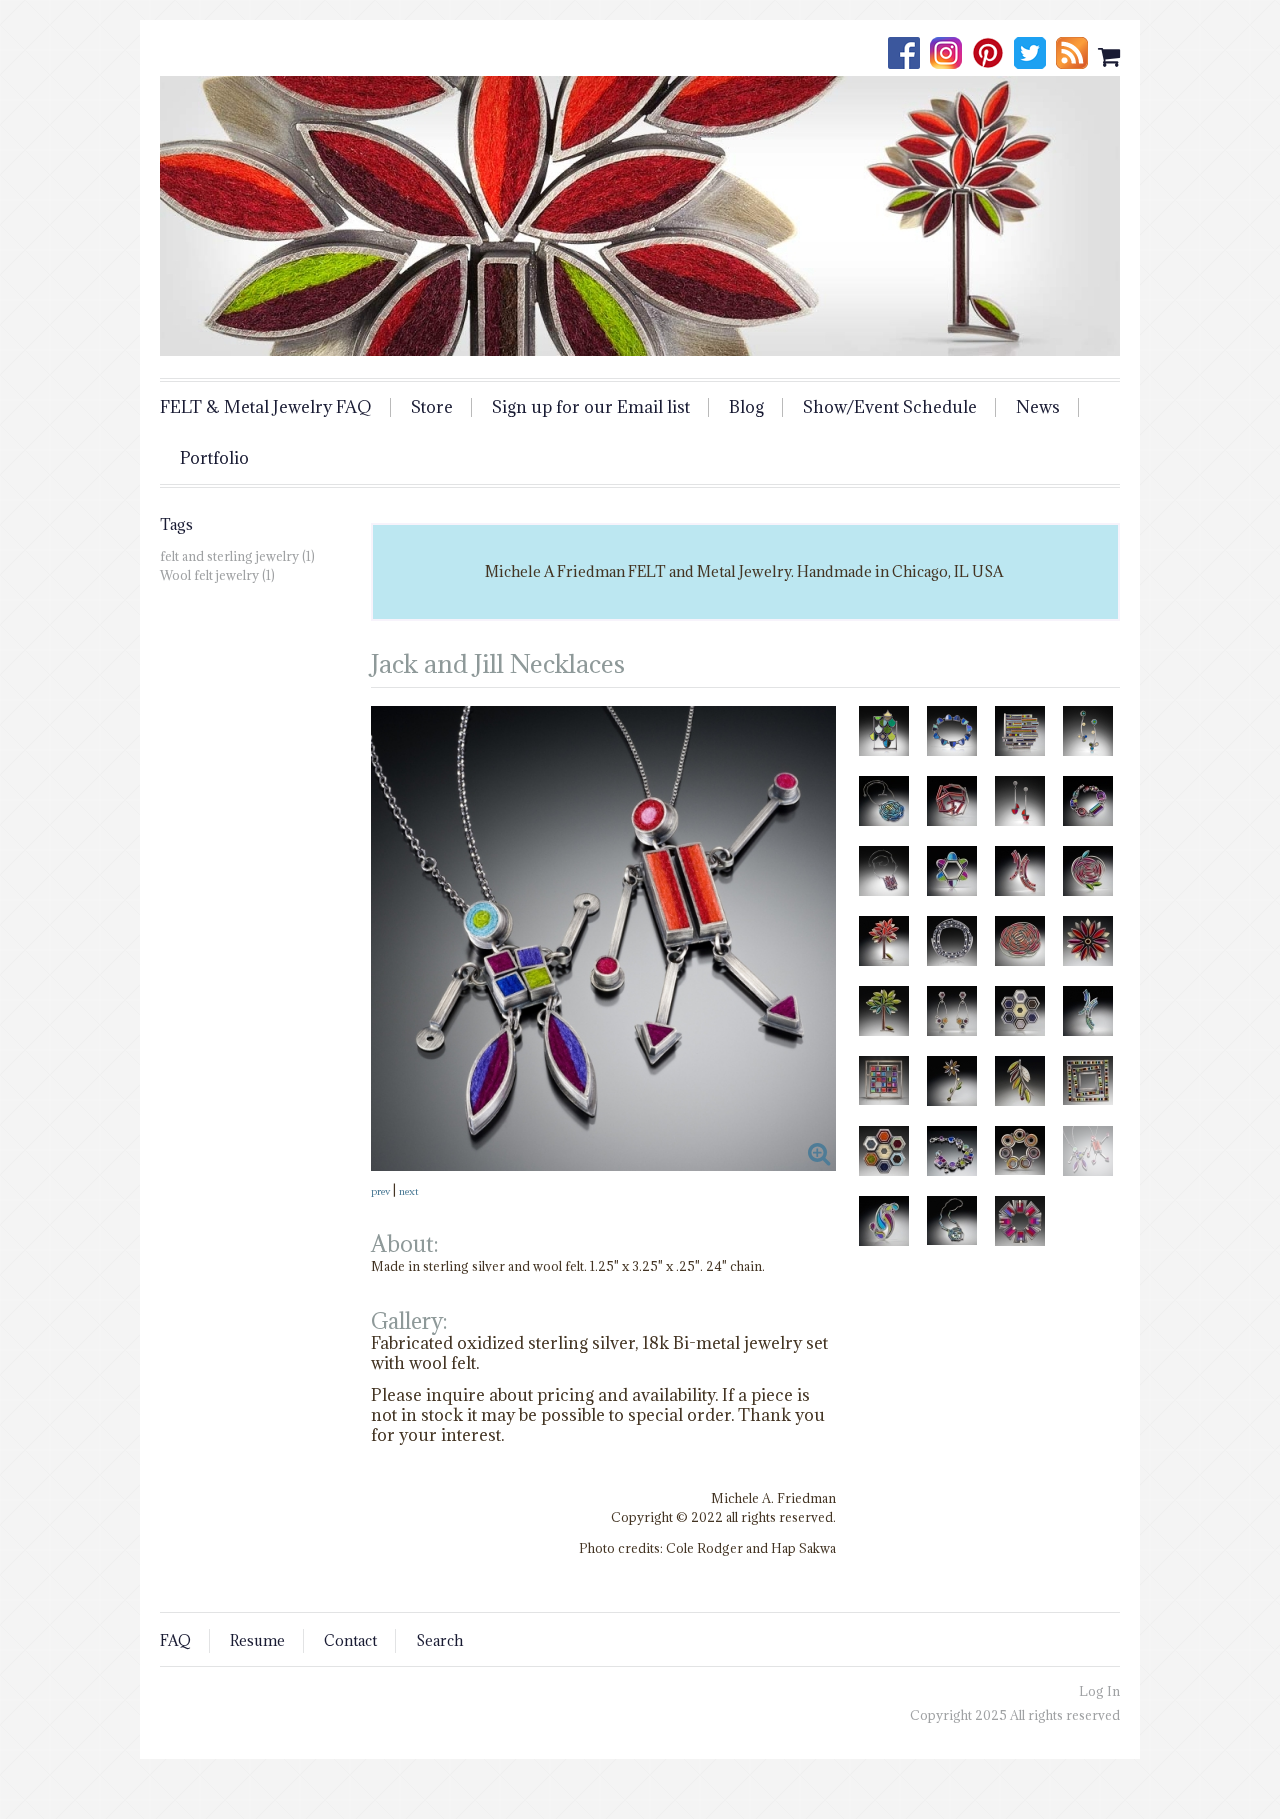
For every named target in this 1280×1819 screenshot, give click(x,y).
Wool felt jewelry (209, 575)
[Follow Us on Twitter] (1035, 55)
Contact (350, 1640)
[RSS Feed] (1077, 55)
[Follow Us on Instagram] (951, 55)
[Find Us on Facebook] (909, 55)
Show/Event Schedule (890, 407)
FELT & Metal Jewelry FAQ (266, 407)
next (409, 1191)
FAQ (175, 1640)
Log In (1099, 1691)
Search (439, 1640)
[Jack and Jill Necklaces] (603, 938)
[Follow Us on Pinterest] (993, 55)
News (1038, 407)
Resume (257, 1640)
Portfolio (214, 458)
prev (380, 1191)
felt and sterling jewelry (229, 556)
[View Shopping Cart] (1109, 55)
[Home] (640, 216)
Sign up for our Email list (591, 407)
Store (432, 407)
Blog (746, 407)
